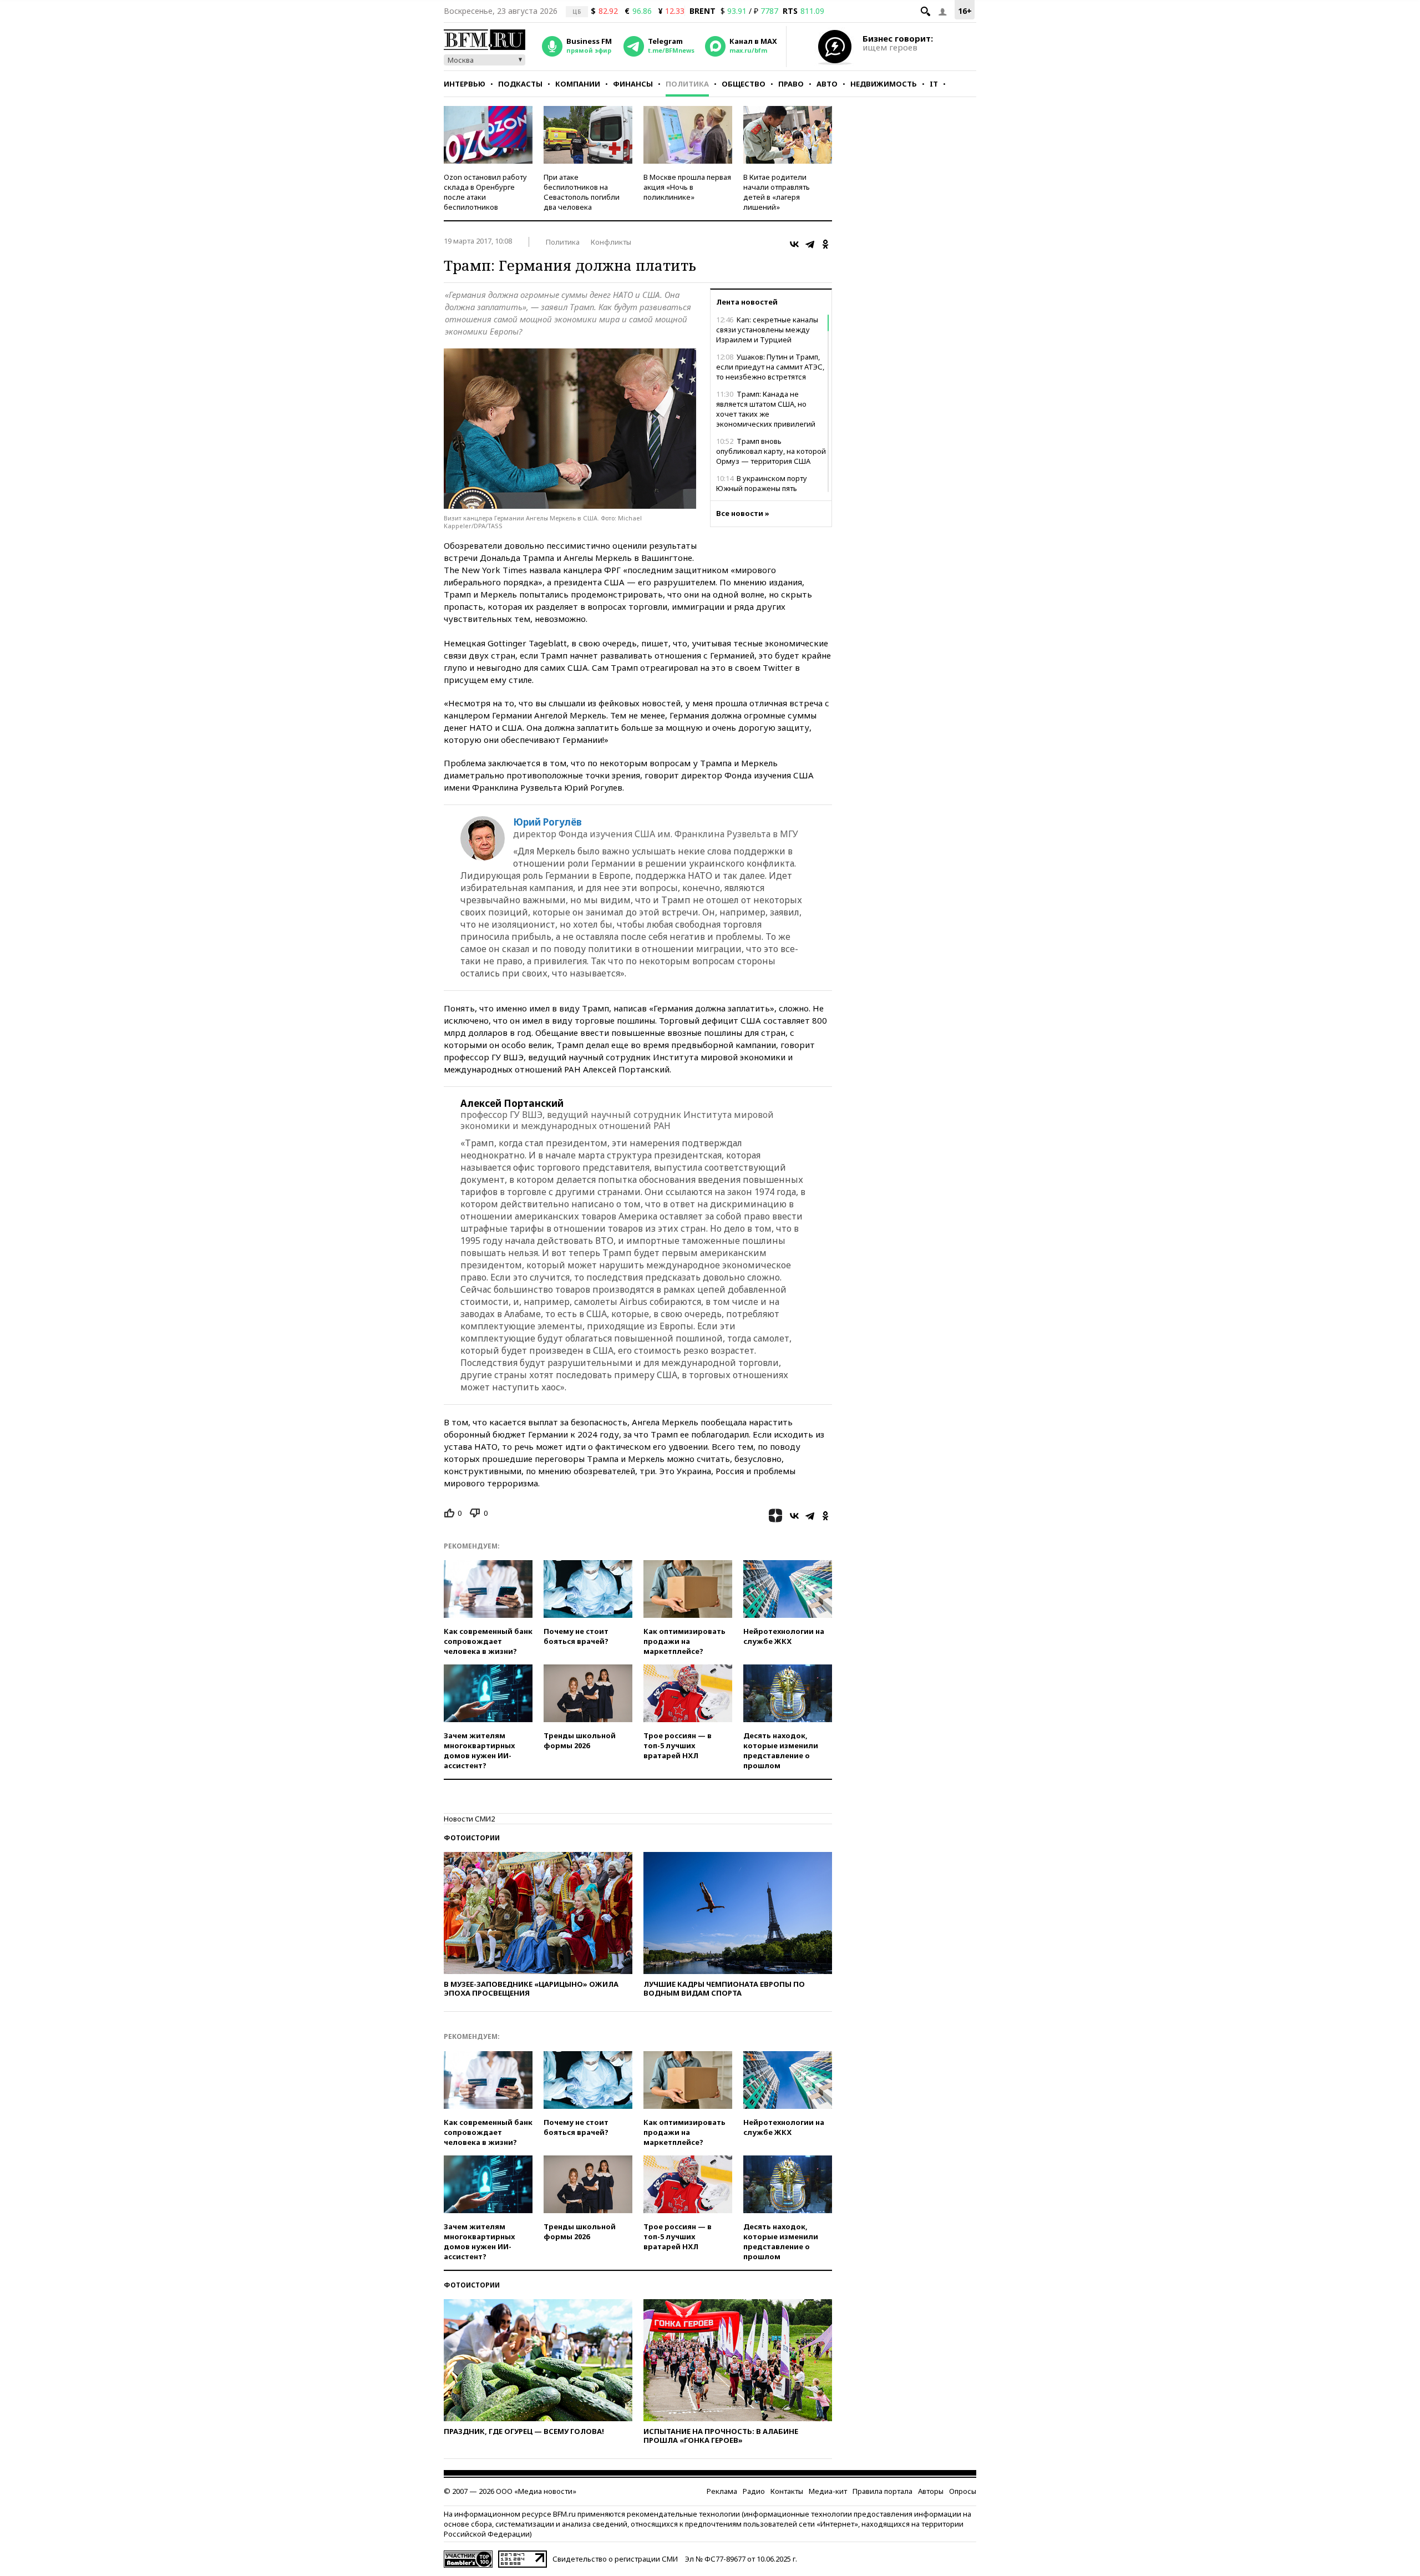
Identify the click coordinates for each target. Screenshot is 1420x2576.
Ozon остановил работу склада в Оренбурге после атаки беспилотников (485, 192)
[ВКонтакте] (794, 244)
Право (791, 84)
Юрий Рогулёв (547, 822)
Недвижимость (884, 84)
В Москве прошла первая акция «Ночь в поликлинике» (687, 187)
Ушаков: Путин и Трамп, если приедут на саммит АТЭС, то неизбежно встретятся (770, 367)
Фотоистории (472, 1838)
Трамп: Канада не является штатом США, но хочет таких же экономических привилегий (766, 409)
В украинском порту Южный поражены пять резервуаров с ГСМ (762, 488)
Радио (754, 2491)
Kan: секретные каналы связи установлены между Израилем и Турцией (767, 330)
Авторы (931, 2491)
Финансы (633, 84)
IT (934, 84)
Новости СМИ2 (469, 1819)
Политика (687, 84)
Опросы (963, 2491)
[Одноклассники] (825, 244)
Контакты (787, 2491)
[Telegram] (810, 244)
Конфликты (611, 242)
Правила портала (883, 2491)
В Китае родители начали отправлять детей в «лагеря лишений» (777, 192)
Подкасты (520, 84)
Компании (578, 84)
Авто (827, 84)
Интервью (465, 84)
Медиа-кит (828, 2491)
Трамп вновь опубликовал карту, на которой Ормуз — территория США (771, 451)
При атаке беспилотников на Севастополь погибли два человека (582, 192)
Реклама (722, 2491)
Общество (744, 84)
